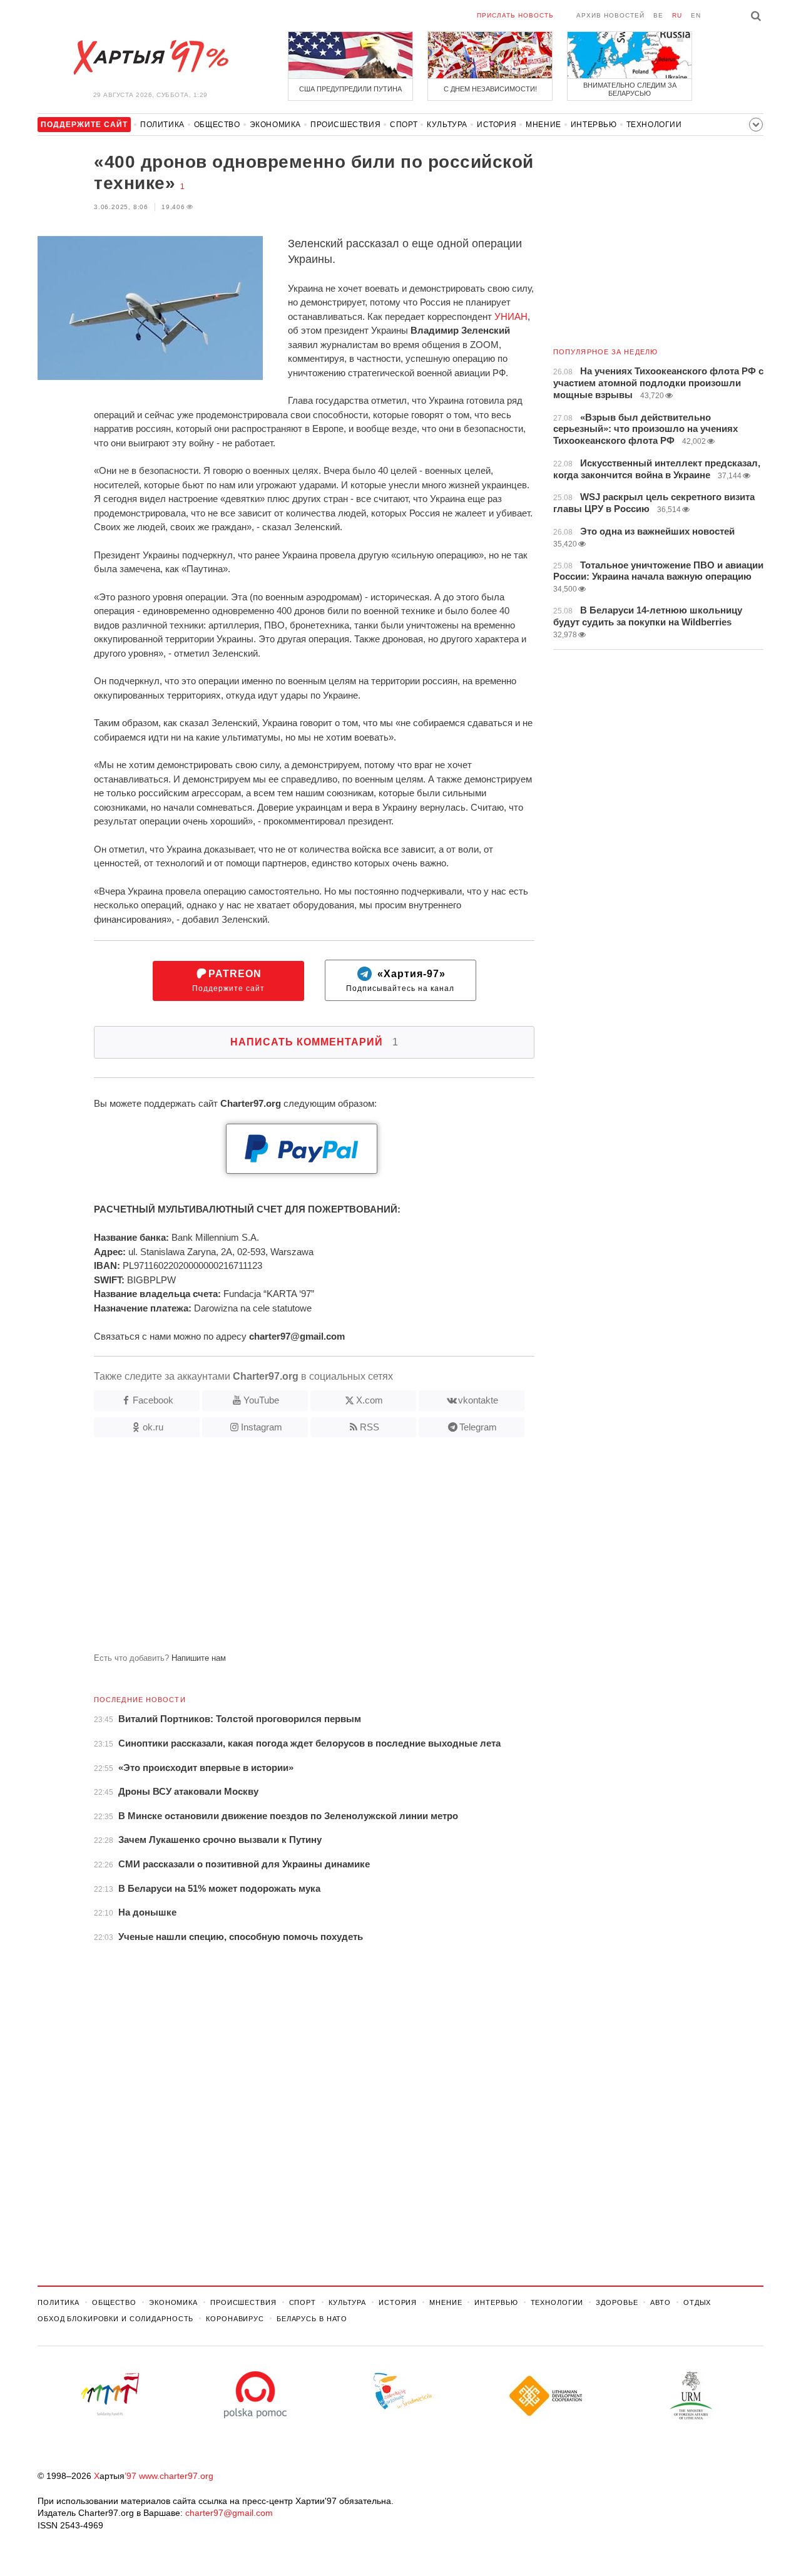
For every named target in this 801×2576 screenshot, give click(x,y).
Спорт (404, 125)
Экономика (275, 125)
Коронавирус (235, 2319)
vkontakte (478, 1400)
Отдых (697, 2302)
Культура (447, 125)
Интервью (594, 125)
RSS (370, 1427)
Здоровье (617, 2302)
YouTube (261, 1400)
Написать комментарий (314, 1042)
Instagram (262, 1427)
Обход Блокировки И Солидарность (115, 2319)
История (497, 125)
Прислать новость (515, 15)
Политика (162, 125)
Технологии (654, 125)
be (658, 15)
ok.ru (153, 1427)
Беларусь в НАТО (312, 2319)
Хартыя (150, 58)
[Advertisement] (286, 1550)
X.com (370, 1400)
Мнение (543, 125)
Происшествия (345, 125)
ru (677, 15)
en (696, 15)
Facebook (153, 1400)
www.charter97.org (176, 2476)
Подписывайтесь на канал (400, 981)
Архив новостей (610, 15)
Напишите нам (199, 1658)
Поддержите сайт (228, 981)
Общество (217, 125)
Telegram (478, 1427)
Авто (661, 2302)
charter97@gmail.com (229, 2513)
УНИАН (511, 316)
